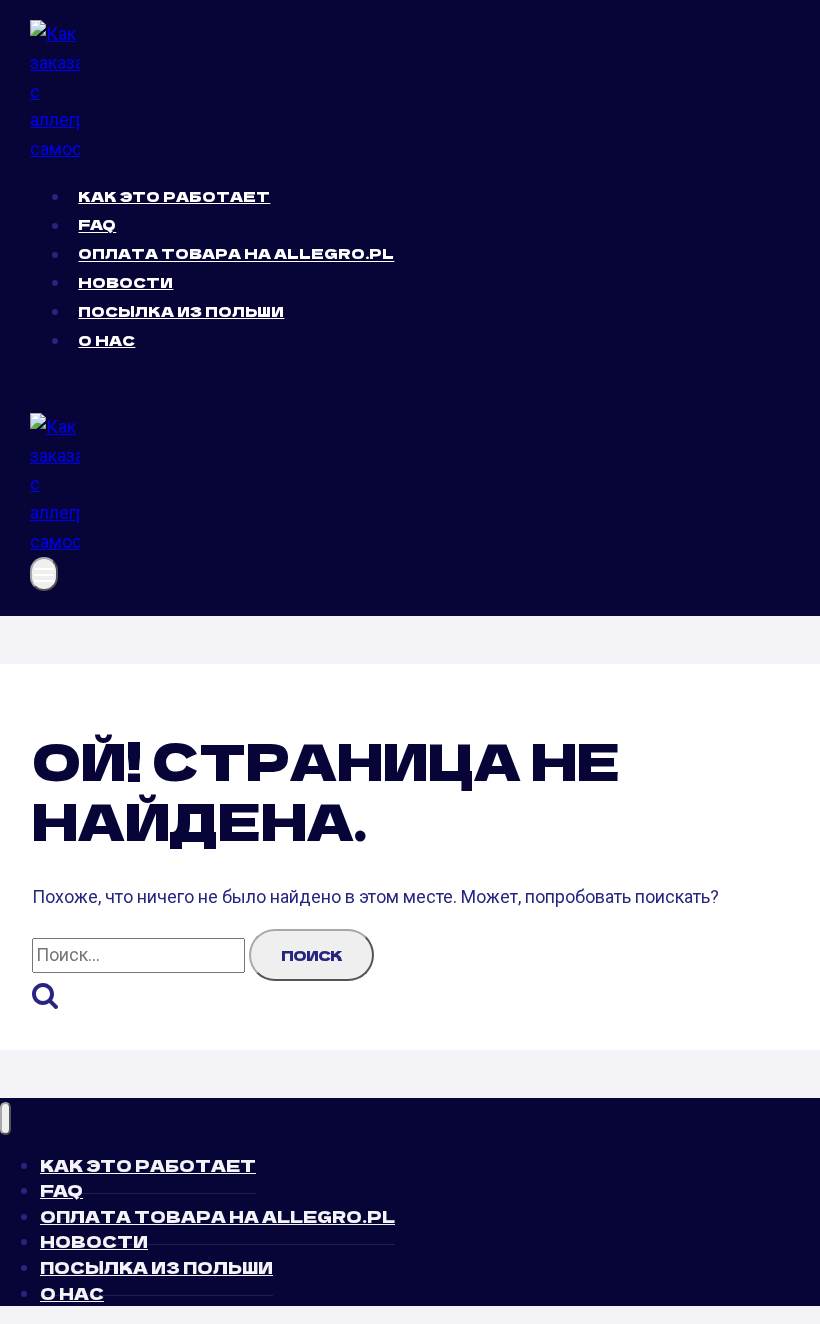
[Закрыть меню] (5, 1118)
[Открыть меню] (44, 574)
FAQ (97, 225)
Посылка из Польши (181, 311)
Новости (125, 282)
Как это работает (174, 196)
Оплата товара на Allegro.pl (236, 254)
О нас (106, 340)
